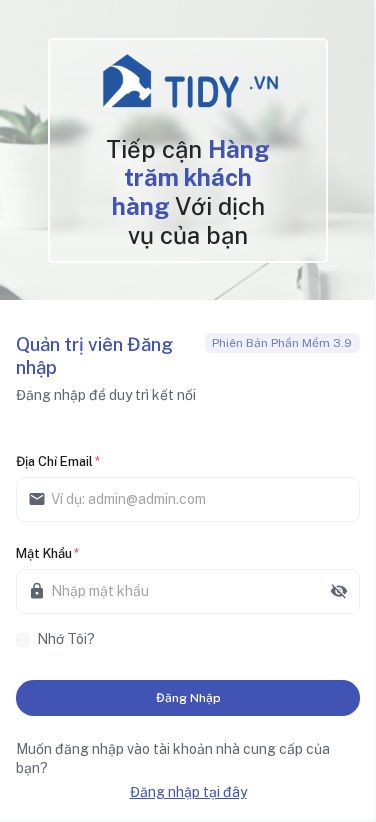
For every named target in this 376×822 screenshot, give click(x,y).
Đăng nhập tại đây (188, 792)
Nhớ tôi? (66, 639)
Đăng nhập (188, 698)
